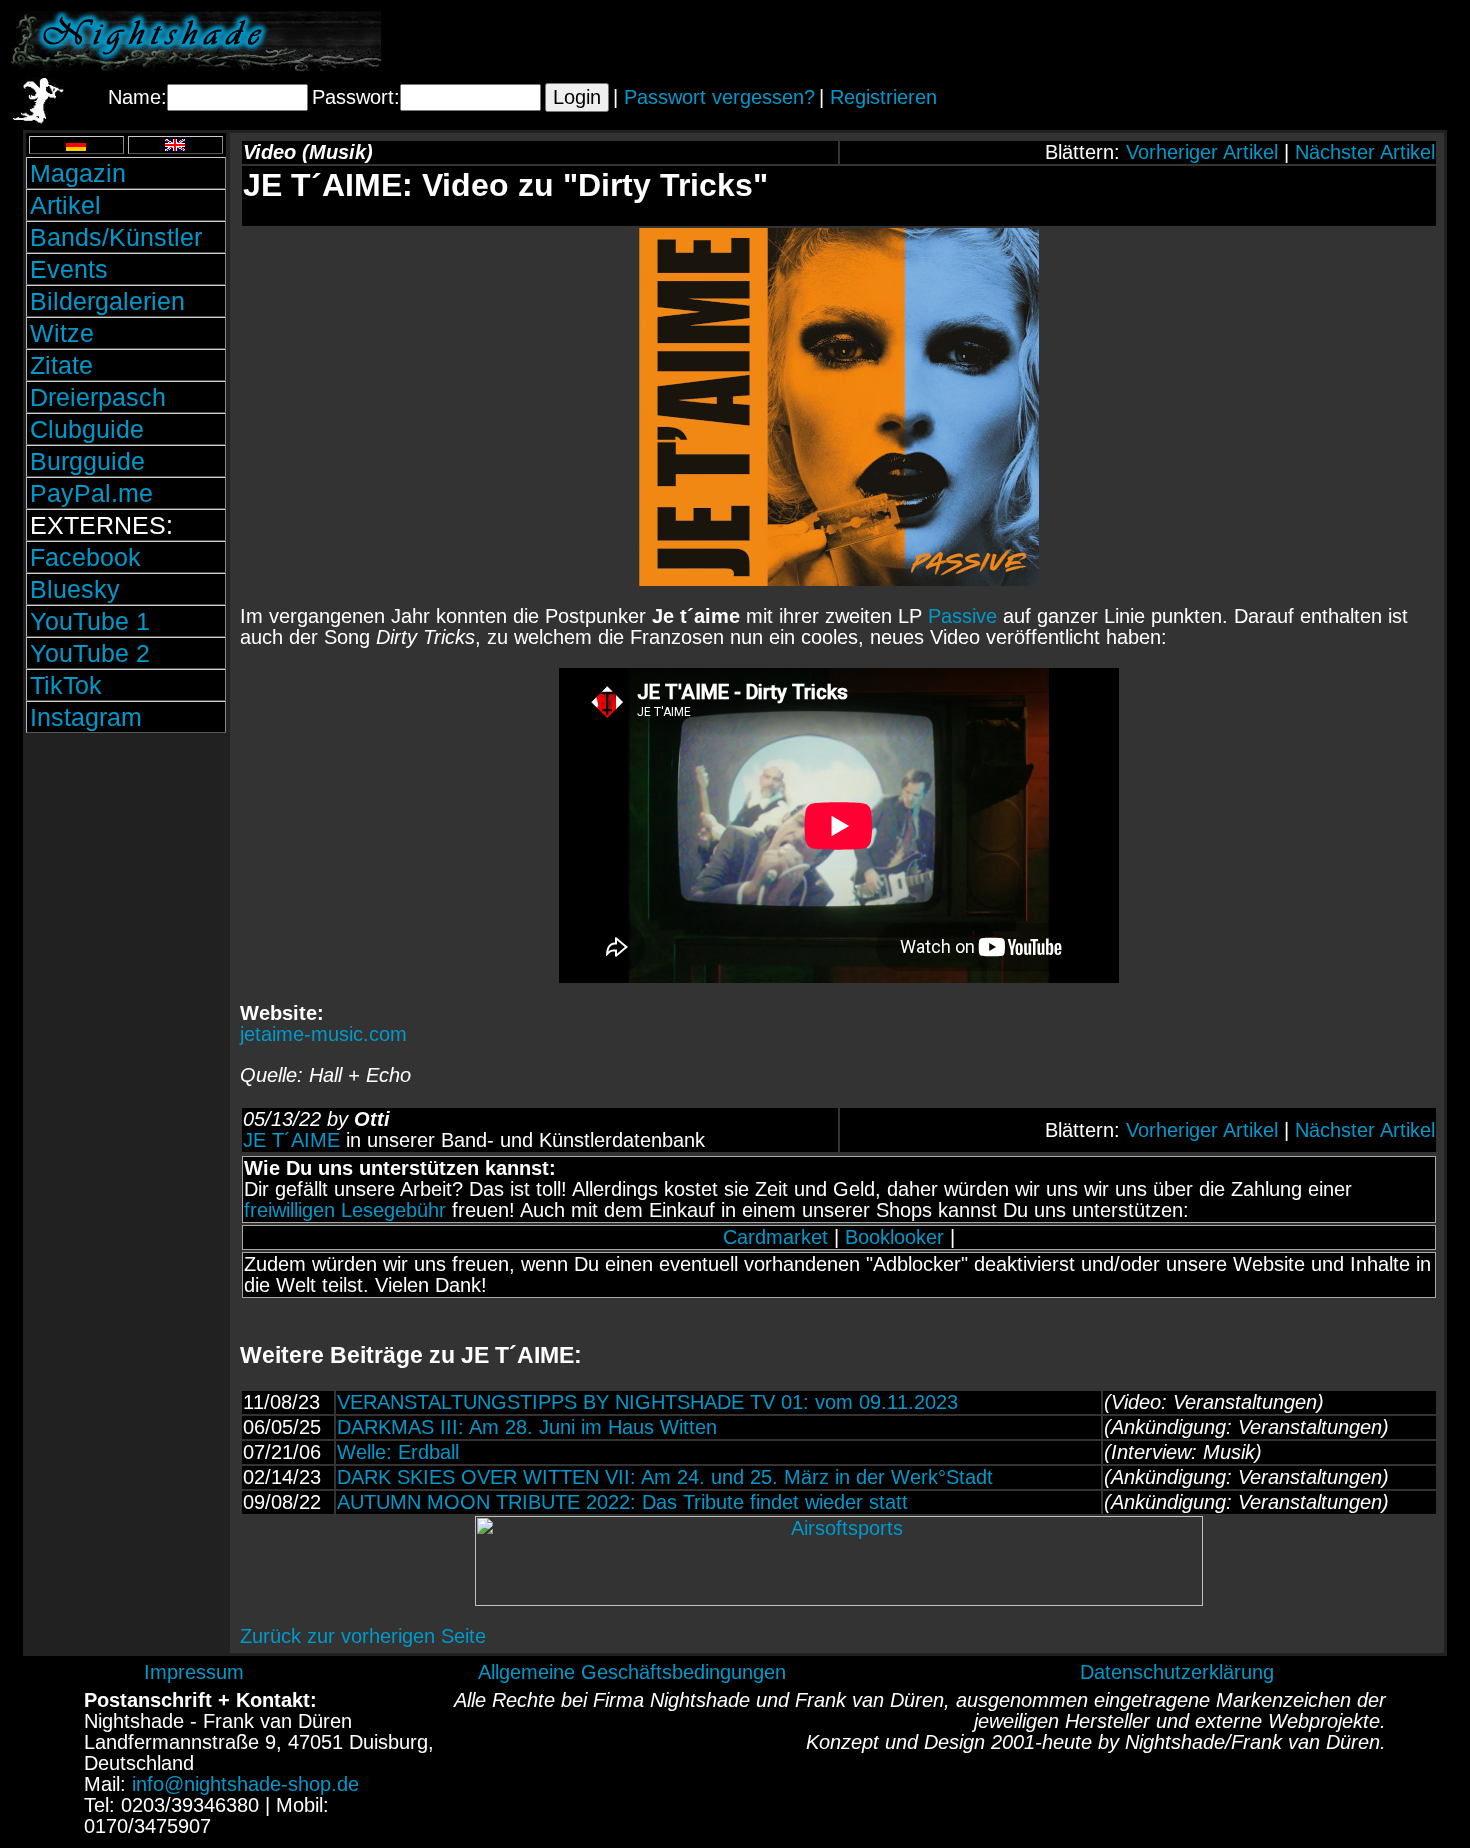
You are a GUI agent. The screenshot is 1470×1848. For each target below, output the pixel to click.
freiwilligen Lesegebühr (345, 1210)
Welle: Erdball (398, 1452)
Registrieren (883, 97)
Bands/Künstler (116, 237)
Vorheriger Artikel (1202, 152)
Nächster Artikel (1365, 152)
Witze (62, 333)
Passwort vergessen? (719, 97)
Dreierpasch (98, 397)
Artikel (65, 205)
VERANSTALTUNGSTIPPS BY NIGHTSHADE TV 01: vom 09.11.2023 (647, 1402)
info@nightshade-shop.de (245, 1784)
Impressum (194, 1672)
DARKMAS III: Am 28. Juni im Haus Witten (527, 1427)
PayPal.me (91, 493)
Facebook (85, 557)
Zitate (61, 365)
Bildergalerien (107, 301)
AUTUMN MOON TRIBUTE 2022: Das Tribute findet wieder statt (622, 1502)
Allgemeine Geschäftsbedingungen (632, 1672)
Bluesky (75, 589)
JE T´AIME (291, 1140)
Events (69, 269)
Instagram (86, 717)
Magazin (78, 173)
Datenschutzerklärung (1177, 1672)
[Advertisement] (1225, 41)
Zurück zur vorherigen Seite (363, 1636)
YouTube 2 (90, 653)
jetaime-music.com (323, 1034)
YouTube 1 (90, 621)
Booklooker (894, 1237)
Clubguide (87, 429)
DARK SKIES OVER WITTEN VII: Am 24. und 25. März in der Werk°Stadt (665, 1477)
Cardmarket (775, 1237)
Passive (962, 616)
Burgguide (87, 461)
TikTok (66, 685)
